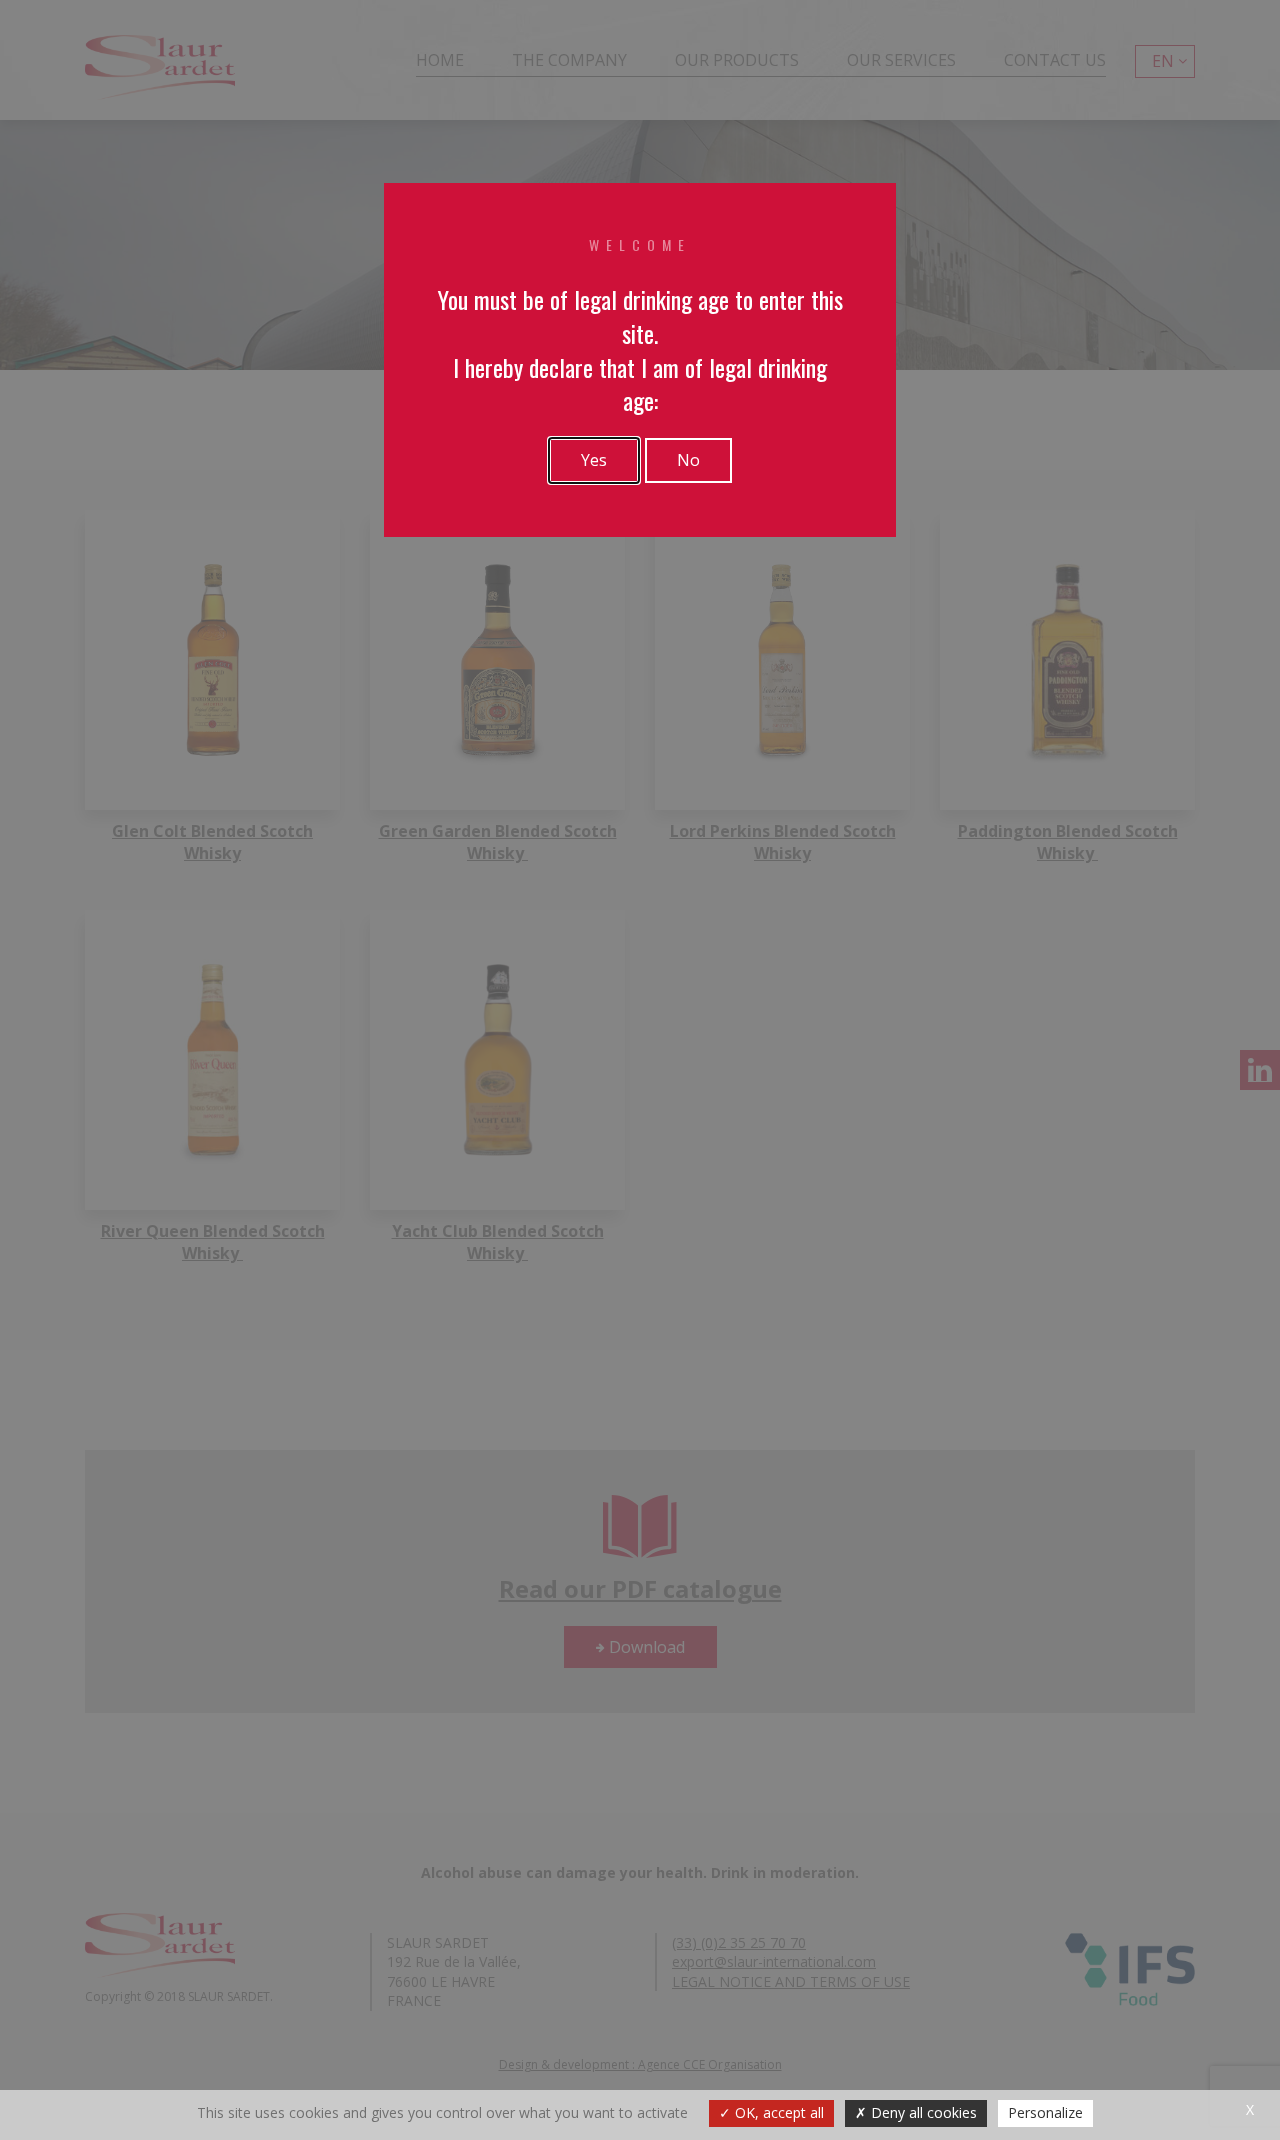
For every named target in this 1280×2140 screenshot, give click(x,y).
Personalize (1045, 2112)
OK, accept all (777, 2112)
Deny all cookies (922, 2112)
